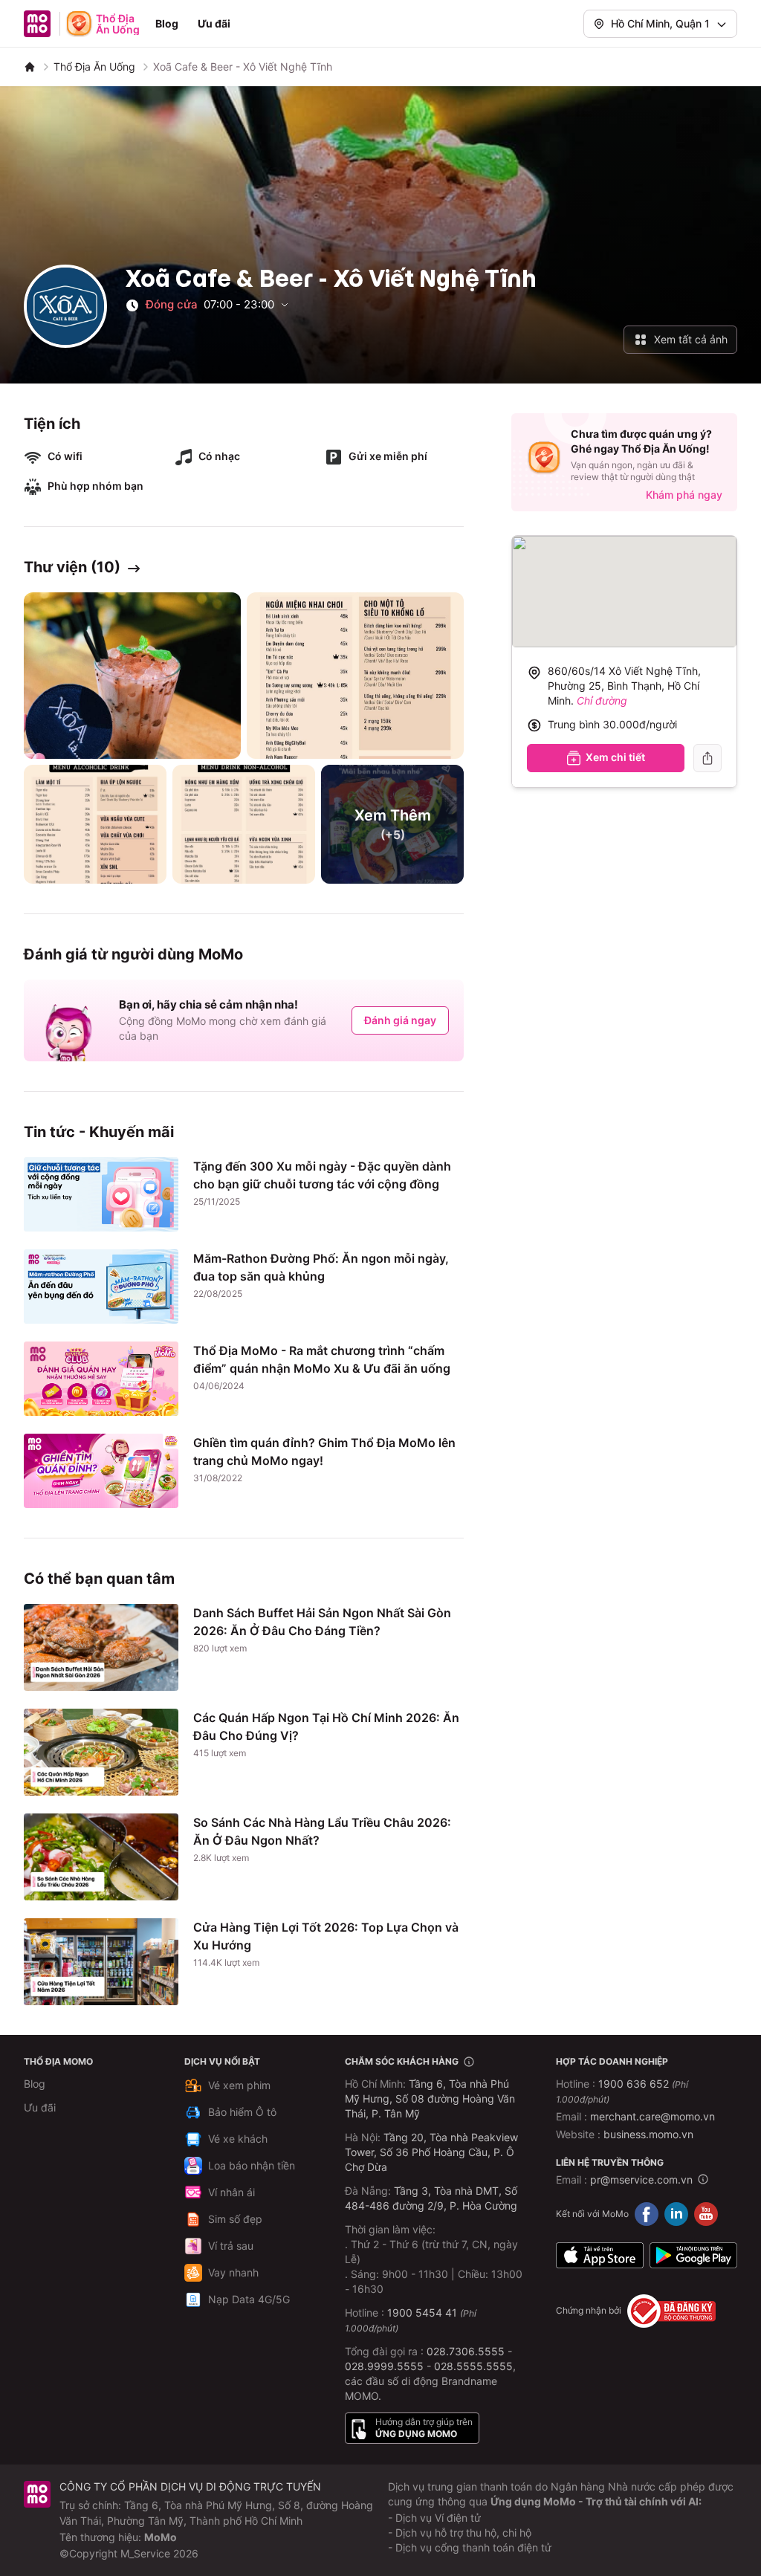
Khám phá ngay (684, 495)
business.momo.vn (648, 2134)
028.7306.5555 (466, 2351)
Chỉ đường (602, 700)
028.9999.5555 (384, 2366)
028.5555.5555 (473, 2366)
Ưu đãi (214, 23)
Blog (167, 23)
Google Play (693, 2256)
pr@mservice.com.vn (641, 2179)
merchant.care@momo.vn (652, 2116)
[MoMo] (30, 67)
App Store (600, 2256)
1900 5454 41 (422, 2313)
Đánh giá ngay (400, 1020)
